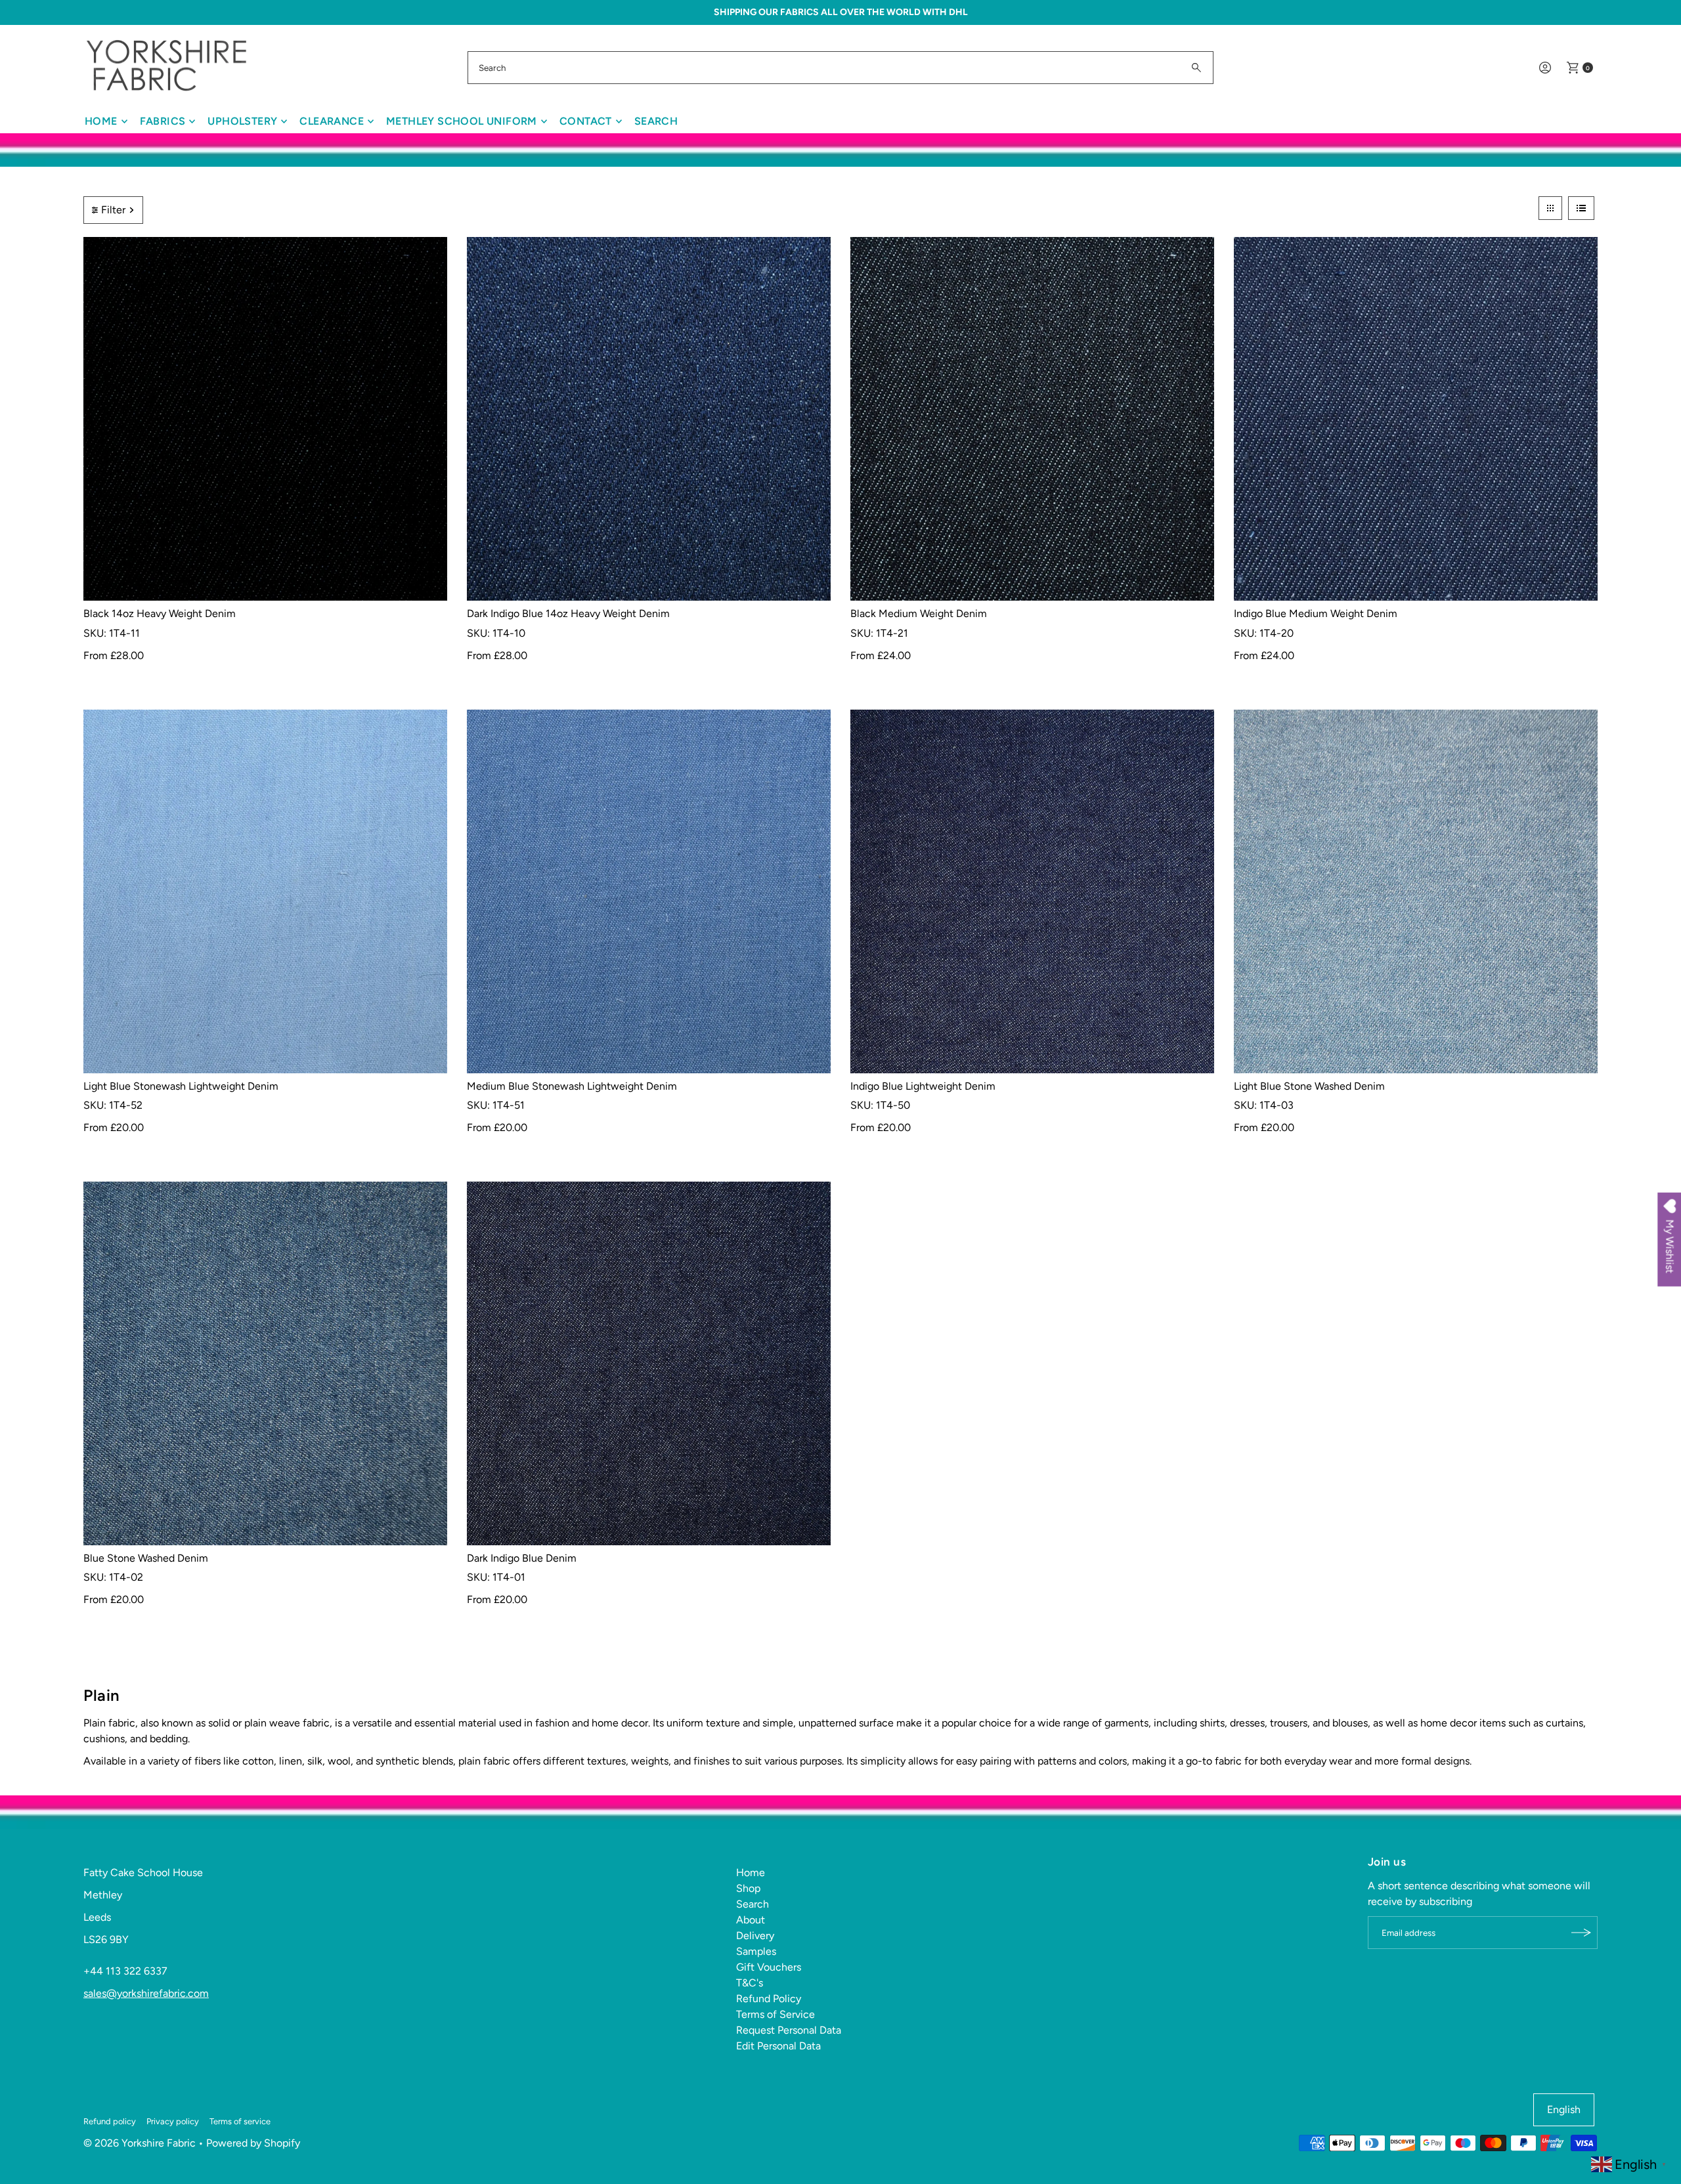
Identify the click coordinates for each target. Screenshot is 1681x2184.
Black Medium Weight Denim (919, 613)
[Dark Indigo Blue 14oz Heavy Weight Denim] (649, 419)
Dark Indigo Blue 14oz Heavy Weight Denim (568, 613)
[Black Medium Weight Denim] (1032, 419)
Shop (748, 1888)
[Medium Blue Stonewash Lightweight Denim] (649, 891)
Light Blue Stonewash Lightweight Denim (181, 1086)
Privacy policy (173, 2121)
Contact (586, 121)
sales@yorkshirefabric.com (146, 1993)
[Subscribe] (1581, 1933)
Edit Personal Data (778, 2046)
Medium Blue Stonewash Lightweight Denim (572, 1086)
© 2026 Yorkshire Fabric (140, 2143)
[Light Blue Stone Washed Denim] (1416, 891)
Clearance (332, 121)
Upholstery (242, 121)
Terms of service (240, 2121)
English (1564, 2109)
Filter (113, 210)
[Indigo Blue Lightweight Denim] (1032, 891)
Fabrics (163, 121)
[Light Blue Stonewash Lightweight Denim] (265, 891)
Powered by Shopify (253, 2143)
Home (101, 121)
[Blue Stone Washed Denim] (265, 1363)
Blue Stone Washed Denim (146, 1558)
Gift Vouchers (769, 1967)
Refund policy (110, 2121)
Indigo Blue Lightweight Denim (923, 1086)
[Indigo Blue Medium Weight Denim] (1416, 419)
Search (656, 121)
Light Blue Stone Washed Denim (1309, 1086)
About (751, 1920)
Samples (756, 1951)
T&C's (750, 1983)
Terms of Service (775, 2014)
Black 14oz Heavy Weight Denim (160, 613)
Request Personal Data (789, 2030)
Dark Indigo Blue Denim (522, 1558)
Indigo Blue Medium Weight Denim (1316, 613)
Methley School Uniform (462, 121)
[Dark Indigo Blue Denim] (649, 1363)
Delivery (755, 1936)
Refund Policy (769, 1999)
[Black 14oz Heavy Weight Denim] (265, 419)
